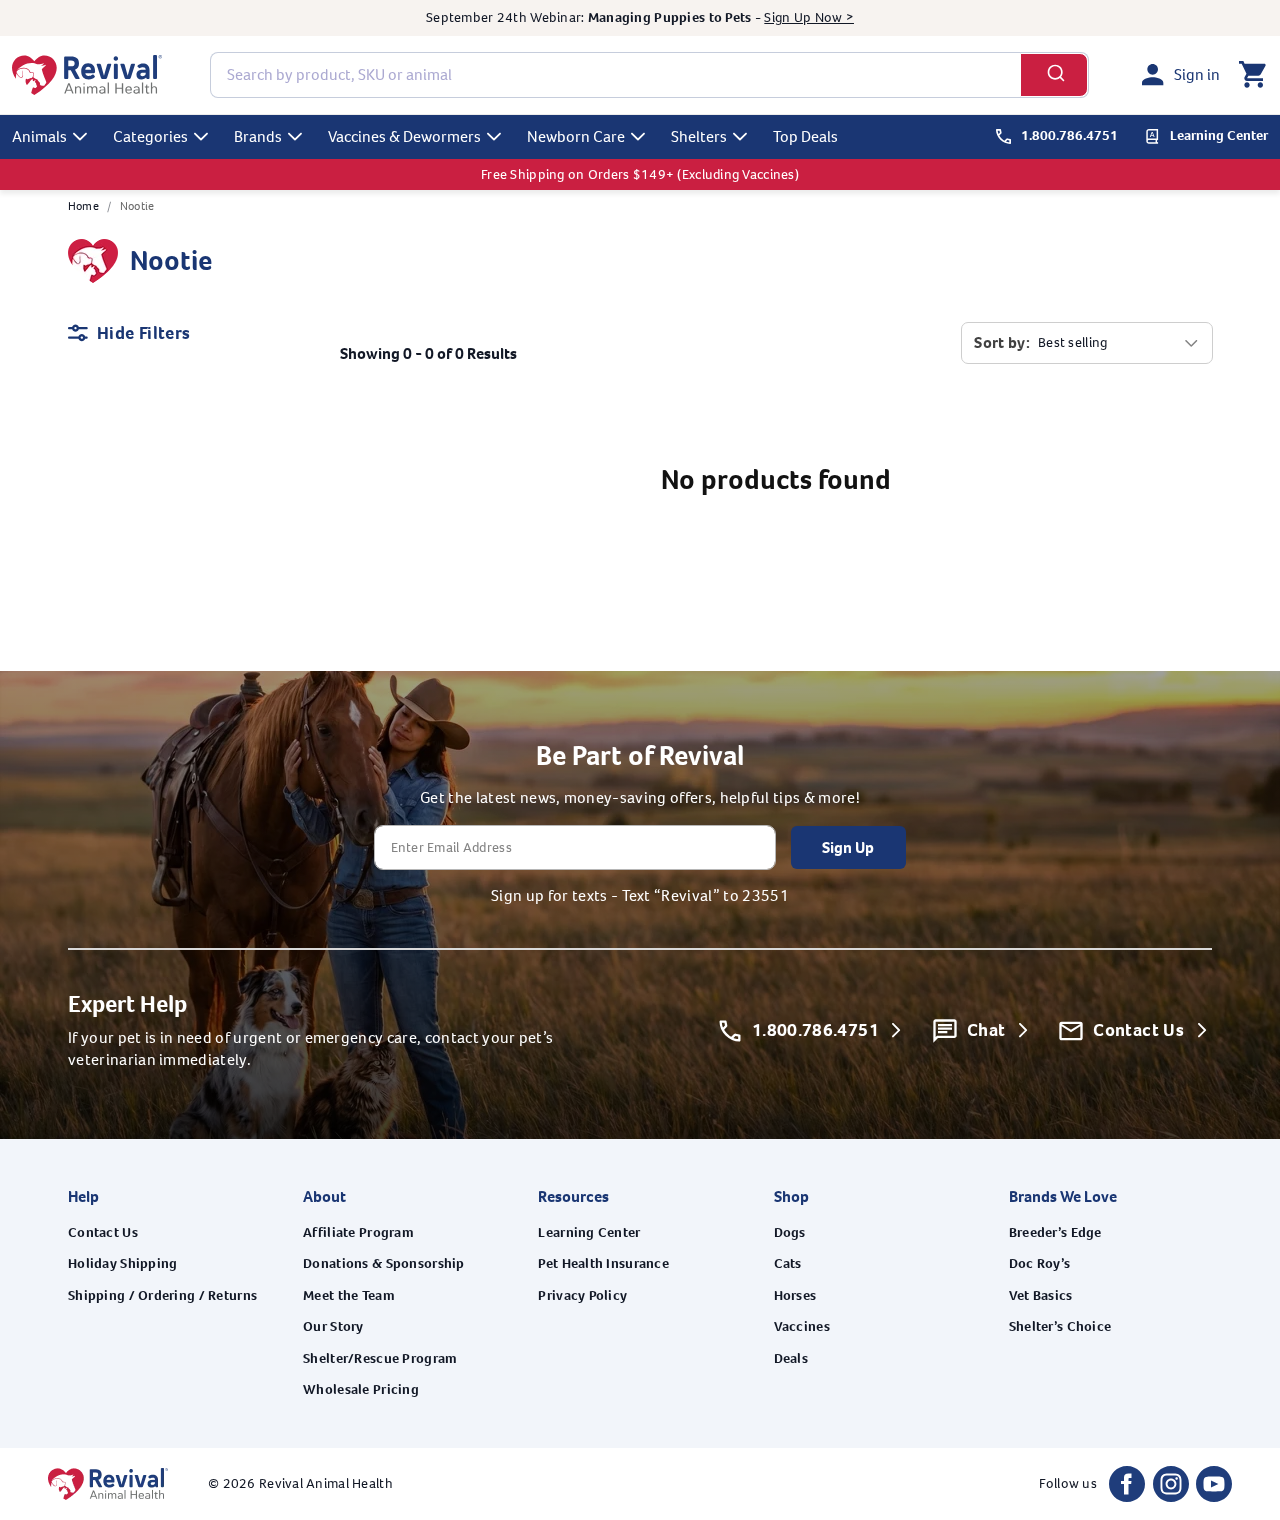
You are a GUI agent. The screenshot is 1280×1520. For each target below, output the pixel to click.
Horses (795, 1295)
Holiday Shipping (122, 1263)
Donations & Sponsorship (383, 1263)
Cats (788, 1263)
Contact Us (103, 1232)
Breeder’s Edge (1055, 1232)
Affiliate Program (358, 1232)
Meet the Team (349, 1295)
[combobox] (649, 75)
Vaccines (802, 1326)
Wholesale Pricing (361, 1389)
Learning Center (589, 1232)
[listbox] (1119, 343)
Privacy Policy (582, 1295)
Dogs (790, 1232)
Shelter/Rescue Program (380, 1358)
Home (83, 206)
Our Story (333, 1326)
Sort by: (1002, 342)
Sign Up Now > (809, 17)
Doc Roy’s (1040, 1263)
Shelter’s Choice (1060, 1326)
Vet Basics (1041, 1295)
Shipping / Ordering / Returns (162, 1295)
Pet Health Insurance (603, 1263)
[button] (1252, 75)
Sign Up (848, 847)
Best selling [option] (1072, 342)
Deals (791, 1358)
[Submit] (1054, 75)
